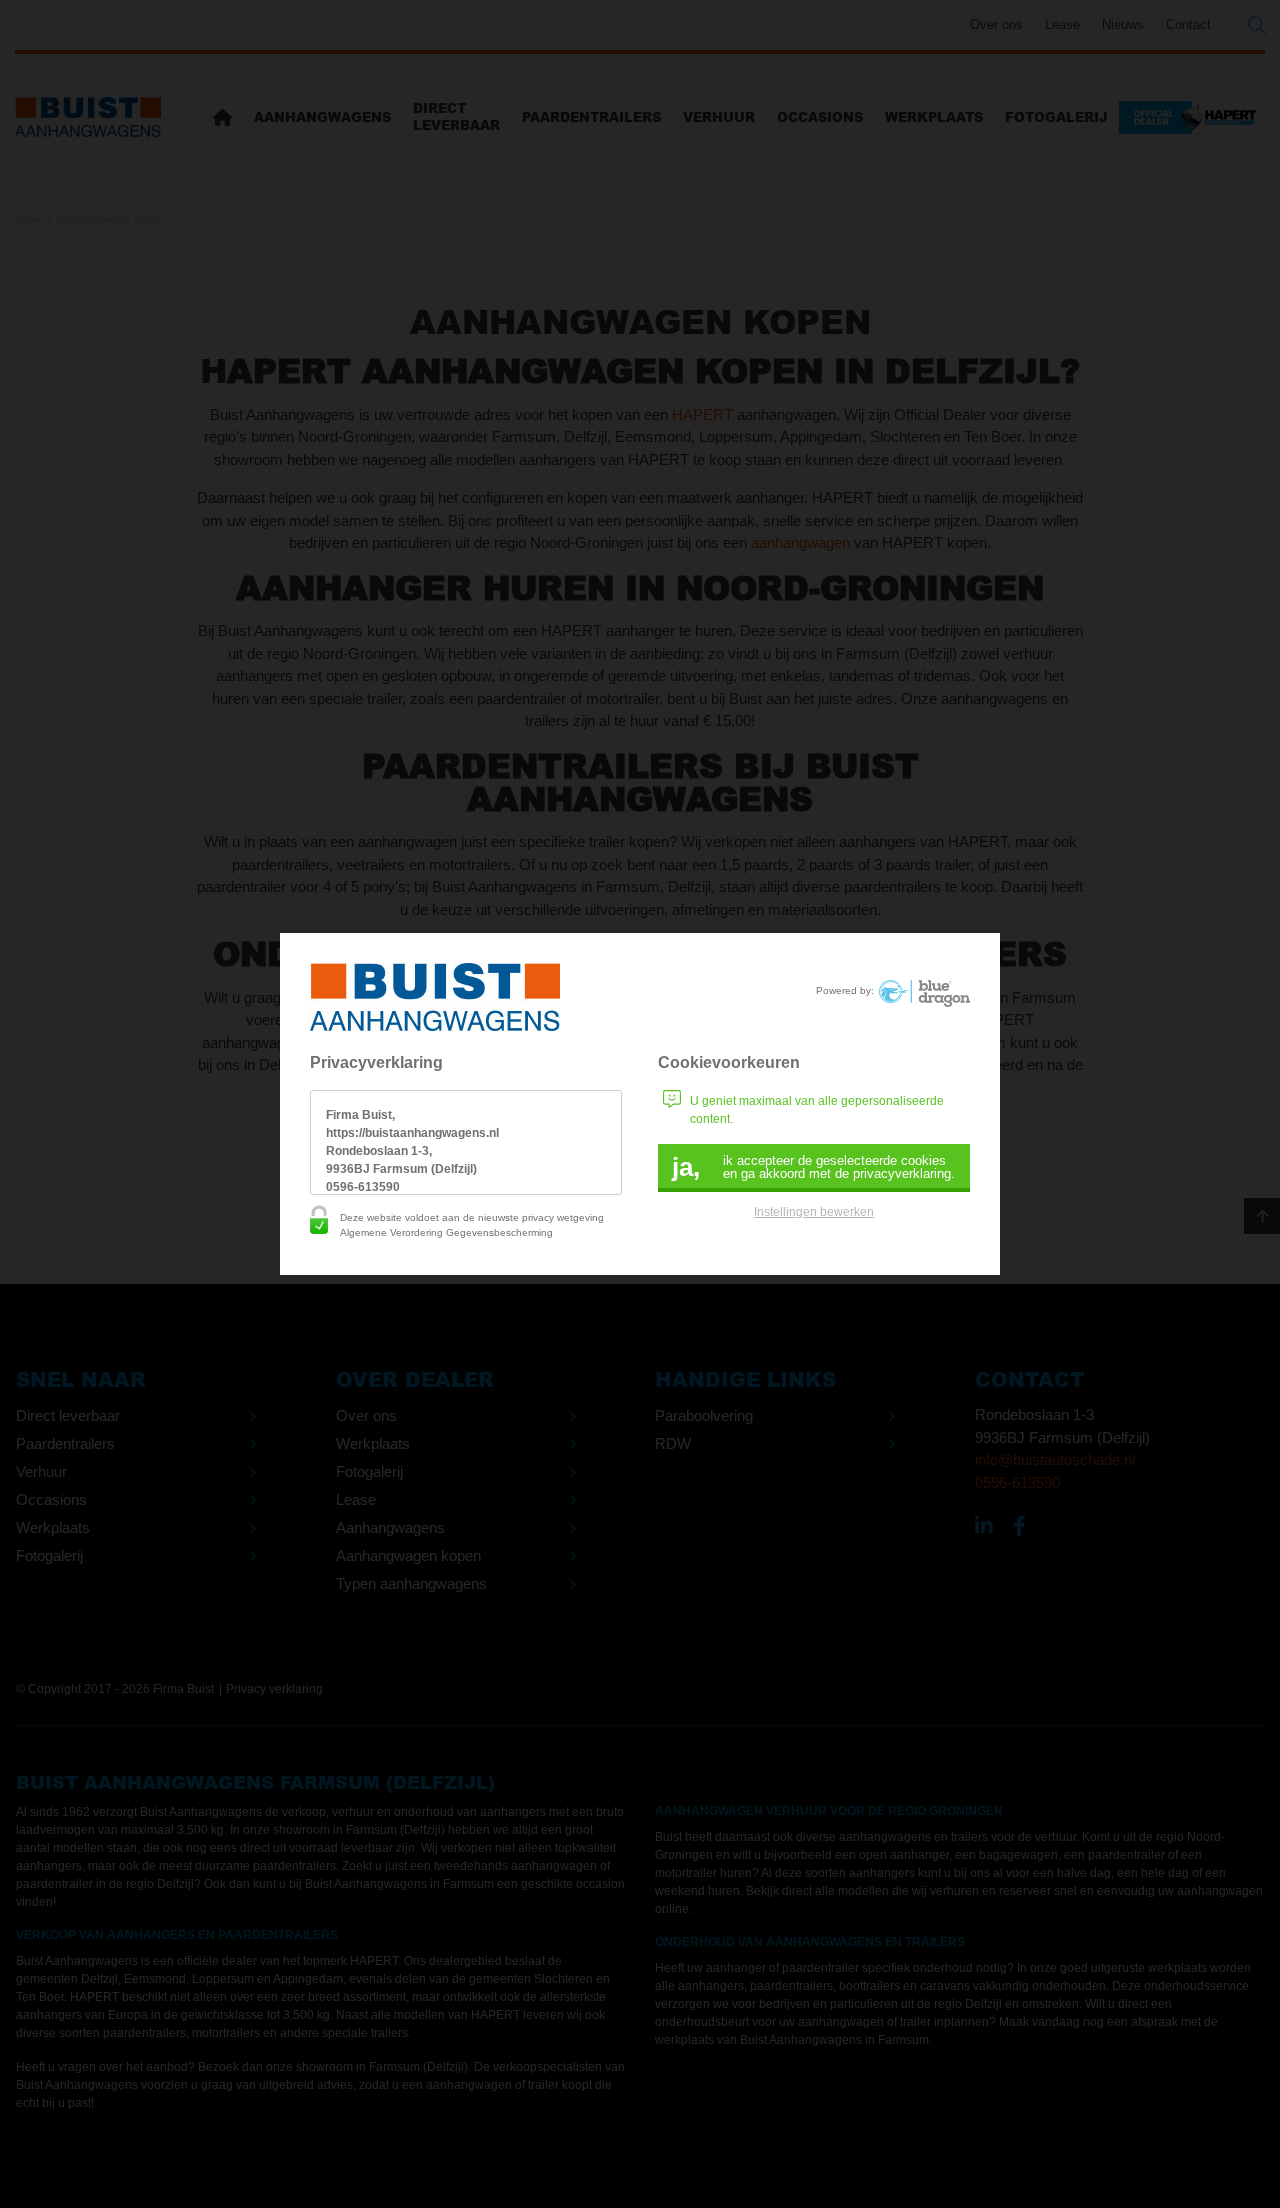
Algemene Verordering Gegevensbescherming (446, 1232)
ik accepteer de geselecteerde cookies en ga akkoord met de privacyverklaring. (813, 1167)
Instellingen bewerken (814, 1212)
